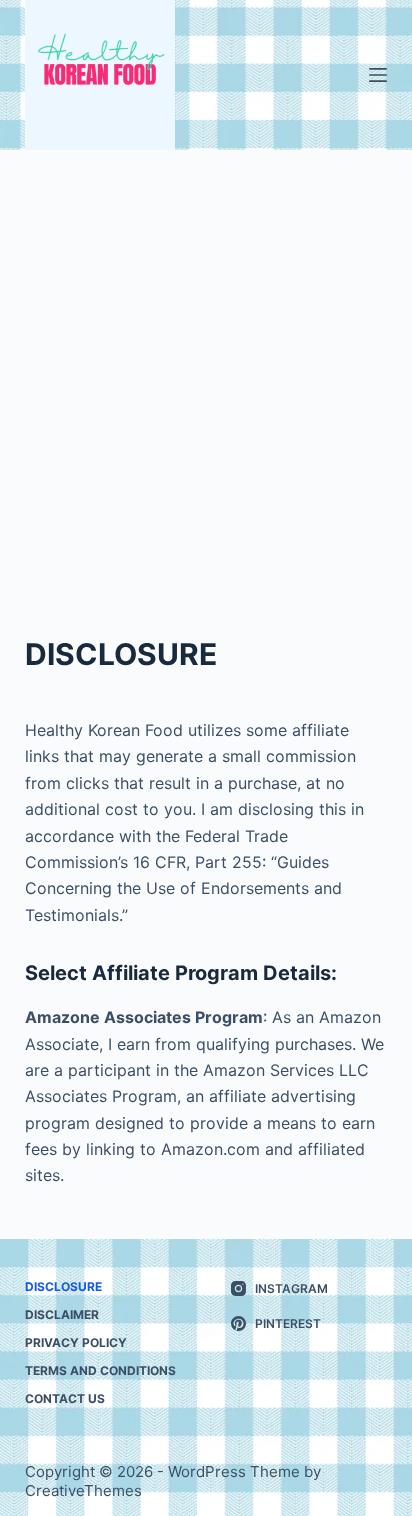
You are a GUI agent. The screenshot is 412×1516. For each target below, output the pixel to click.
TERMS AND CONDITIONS (100, 1370)
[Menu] (378, 75)
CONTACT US (65, 1398)
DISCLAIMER (62, 1314)
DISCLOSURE (63, 1286)
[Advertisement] (206, 366)
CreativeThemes (83, 1490)
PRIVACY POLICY (76, 1342)
